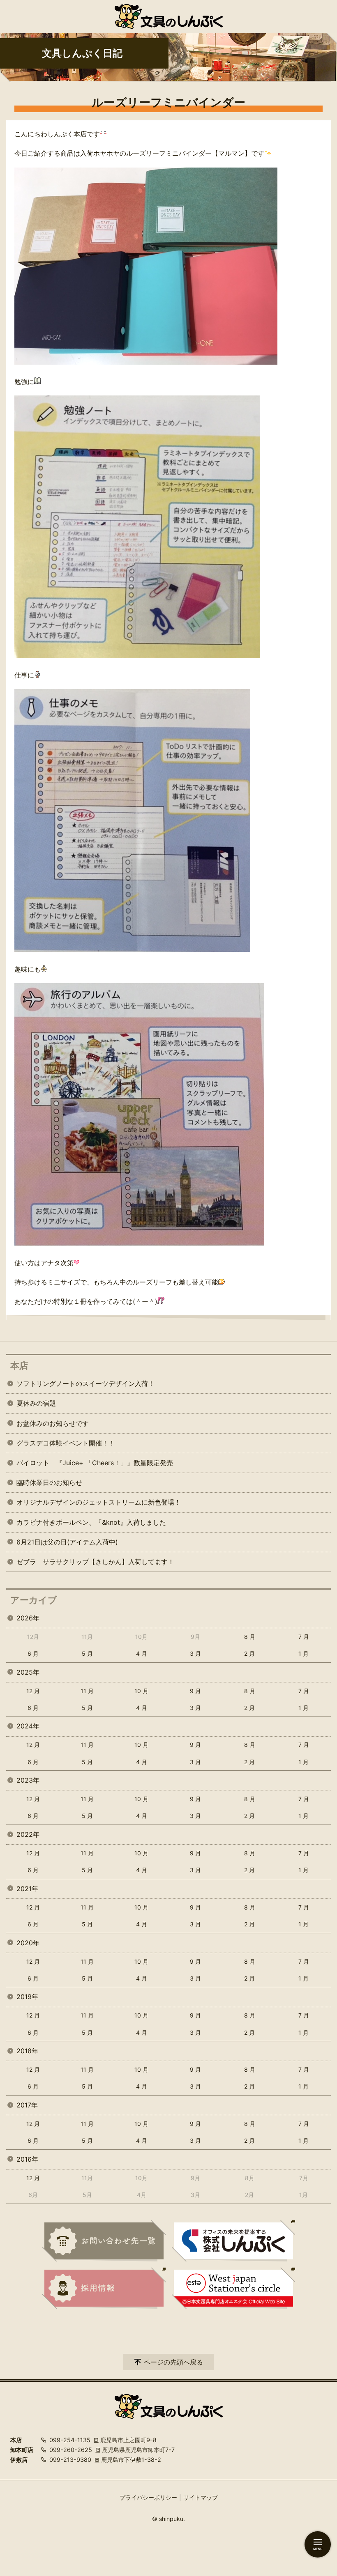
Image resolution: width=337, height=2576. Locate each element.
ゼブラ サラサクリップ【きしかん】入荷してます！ (95, 1562)
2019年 (27, 1997)
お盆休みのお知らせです (53, 1423)
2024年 (28, 1726)
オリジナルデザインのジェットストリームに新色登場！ (99, 1502)
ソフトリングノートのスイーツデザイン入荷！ (85, 1383)
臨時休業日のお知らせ (49, 1482)
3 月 (195, 1653)
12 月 (33, 1691)
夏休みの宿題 (36, 1403)
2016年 (27, 2159)
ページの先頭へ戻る (173, 2362)
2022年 (28, 1834)
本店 (19, 1365)
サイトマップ (201, 2497)
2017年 (27, 2105)
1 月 (304, 1653)
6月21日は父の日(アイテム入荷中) (67, 1542)
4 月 (142, 1653)
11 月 (87, 1691)
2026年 (28, 1618)
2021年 (27, 1889)
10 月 (141, 1691)
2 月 (249, 1653)
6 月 (33, 1653)
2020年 (28, 1943)
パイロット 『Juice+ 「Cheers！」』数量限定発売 (95, 1463)
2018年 (27, 2051)
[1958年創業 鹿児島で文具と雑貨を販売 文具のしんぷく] (169, 16)
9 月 (195, 1691)
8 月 (250, 1637)
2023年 (28, 1780)
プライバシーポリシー (148, 2497)
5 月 (87, 1653)
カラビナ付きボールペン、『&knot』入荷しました (91, 1522)
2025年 (28, 1672)
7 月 (304, 1637)
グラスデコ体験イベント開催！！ (66, 1443)
